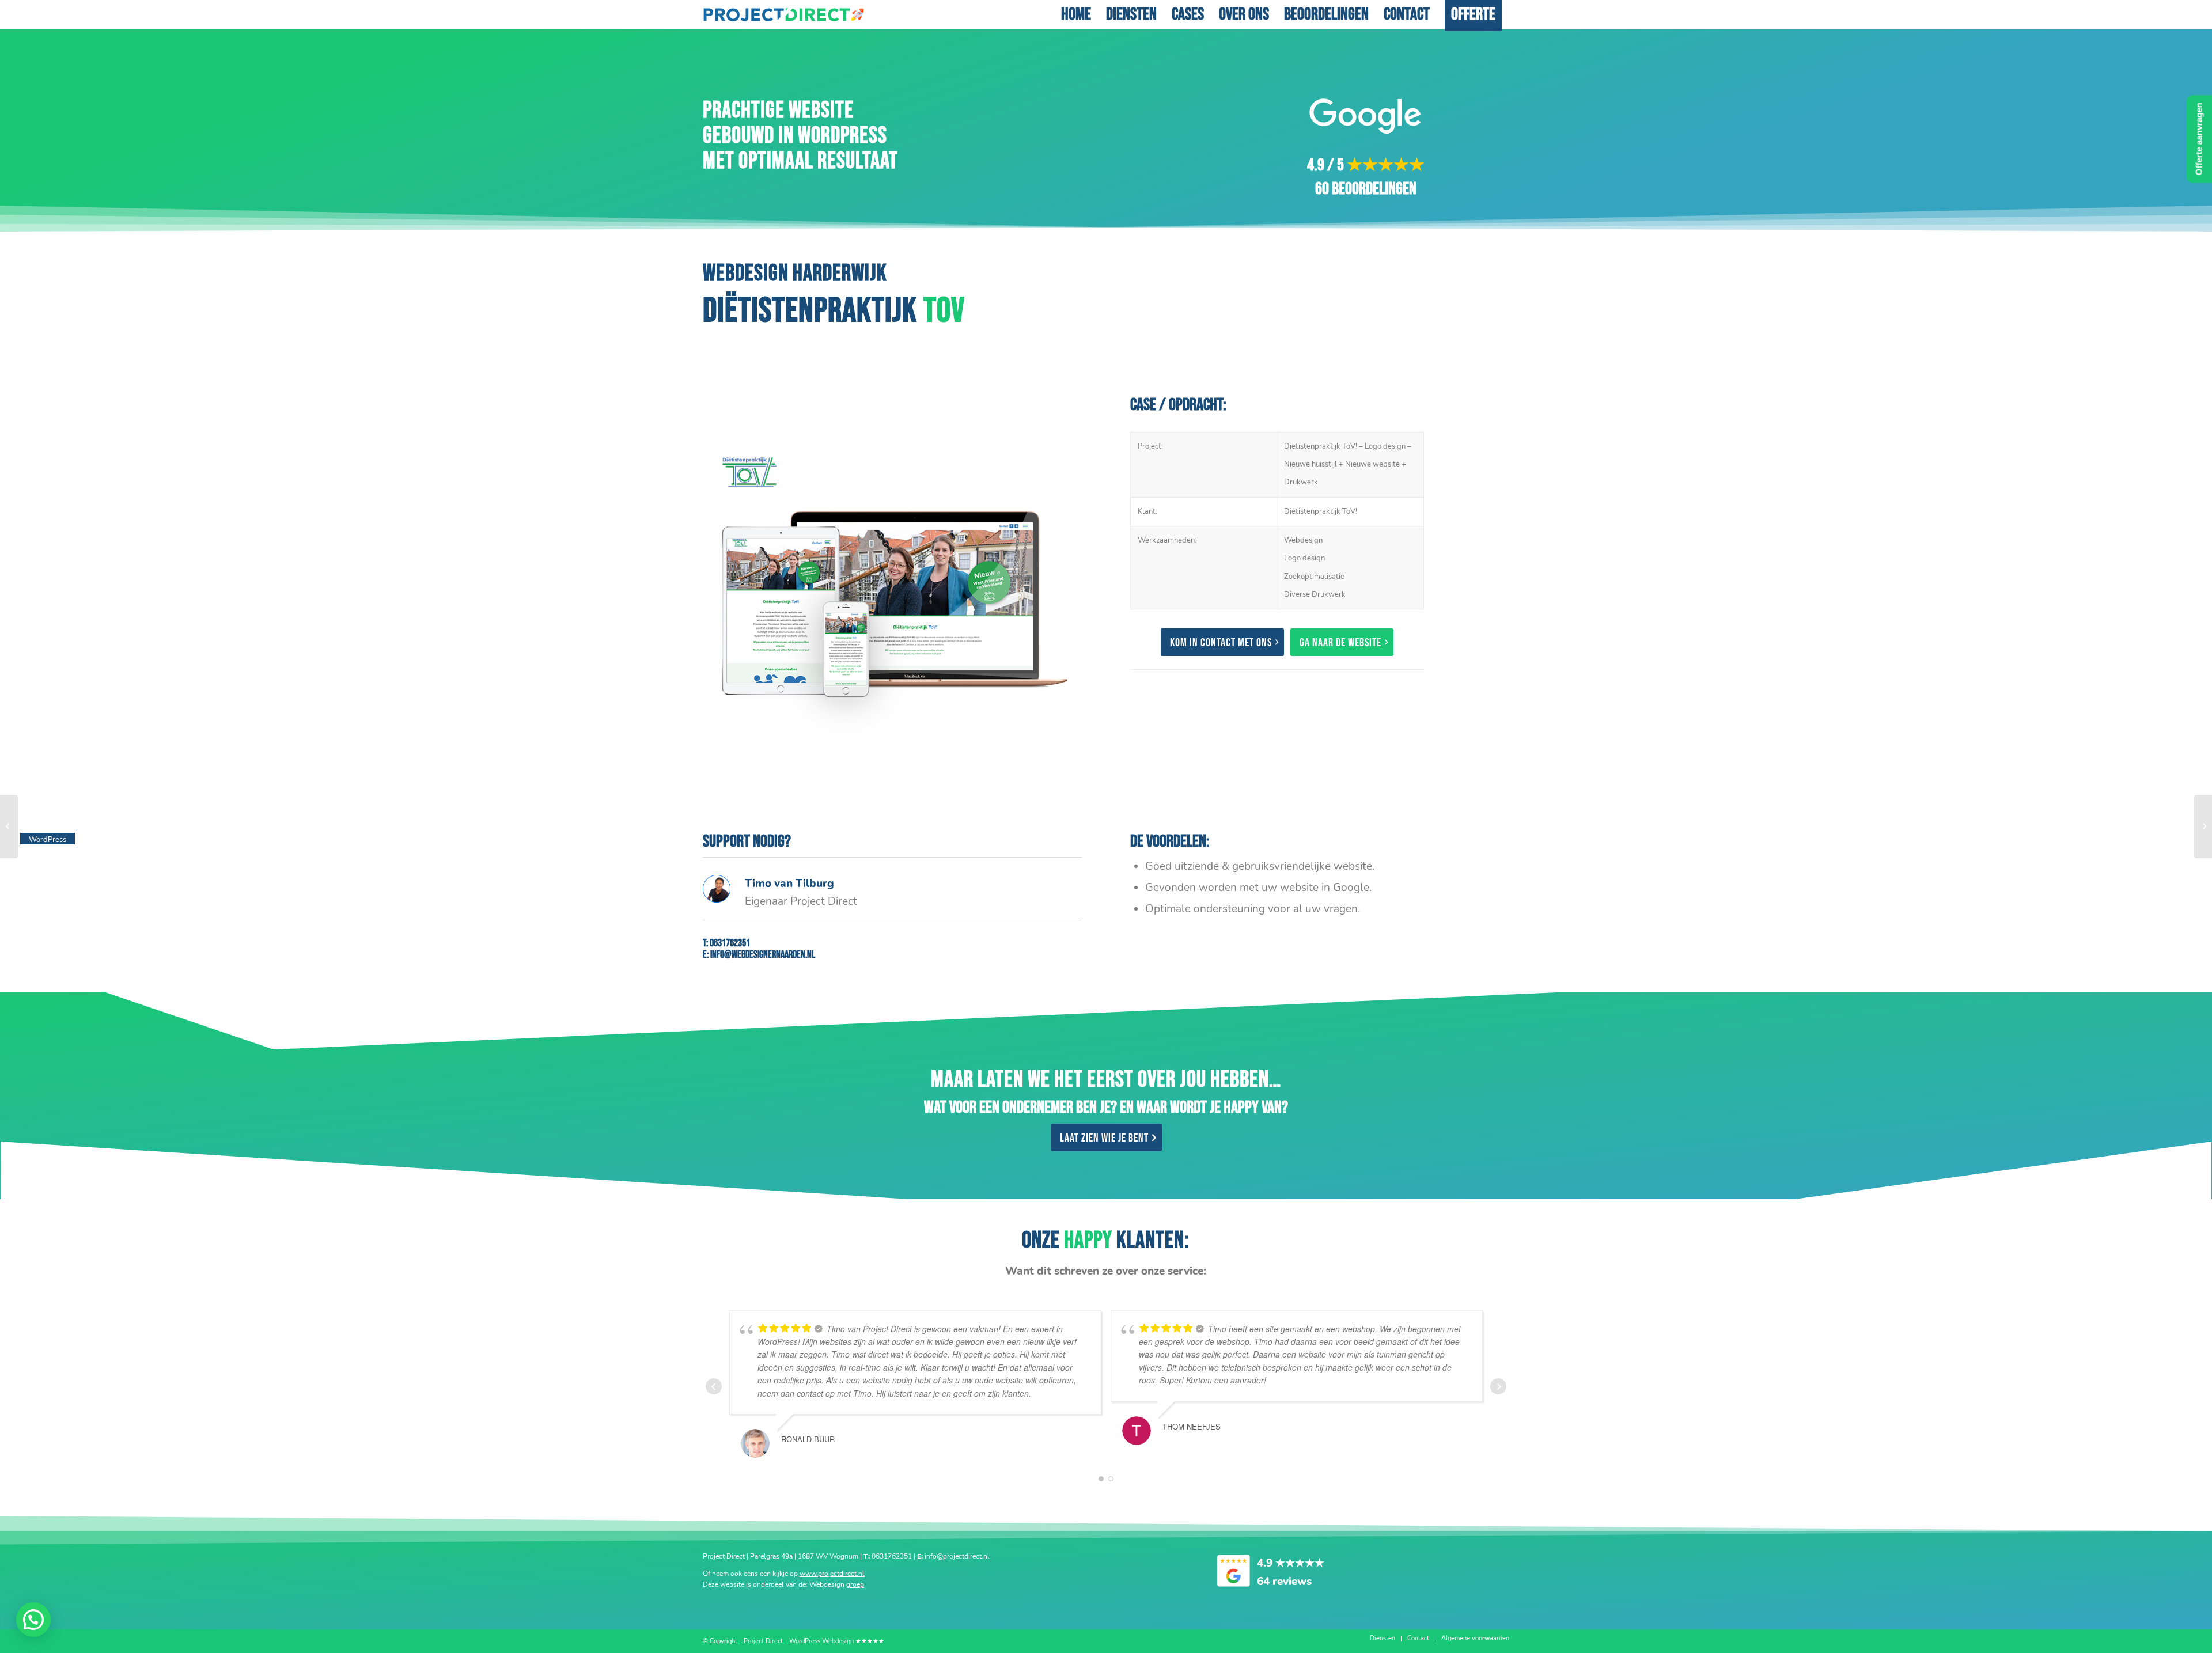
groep (855, 1584)
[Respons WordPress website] (2203, 826)
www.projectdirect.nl (832, 1574)
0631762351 (730, 943)
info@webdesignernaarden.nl (763, 955)
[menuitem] (1076, 14)
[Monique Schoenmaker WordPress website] (9, 826)
